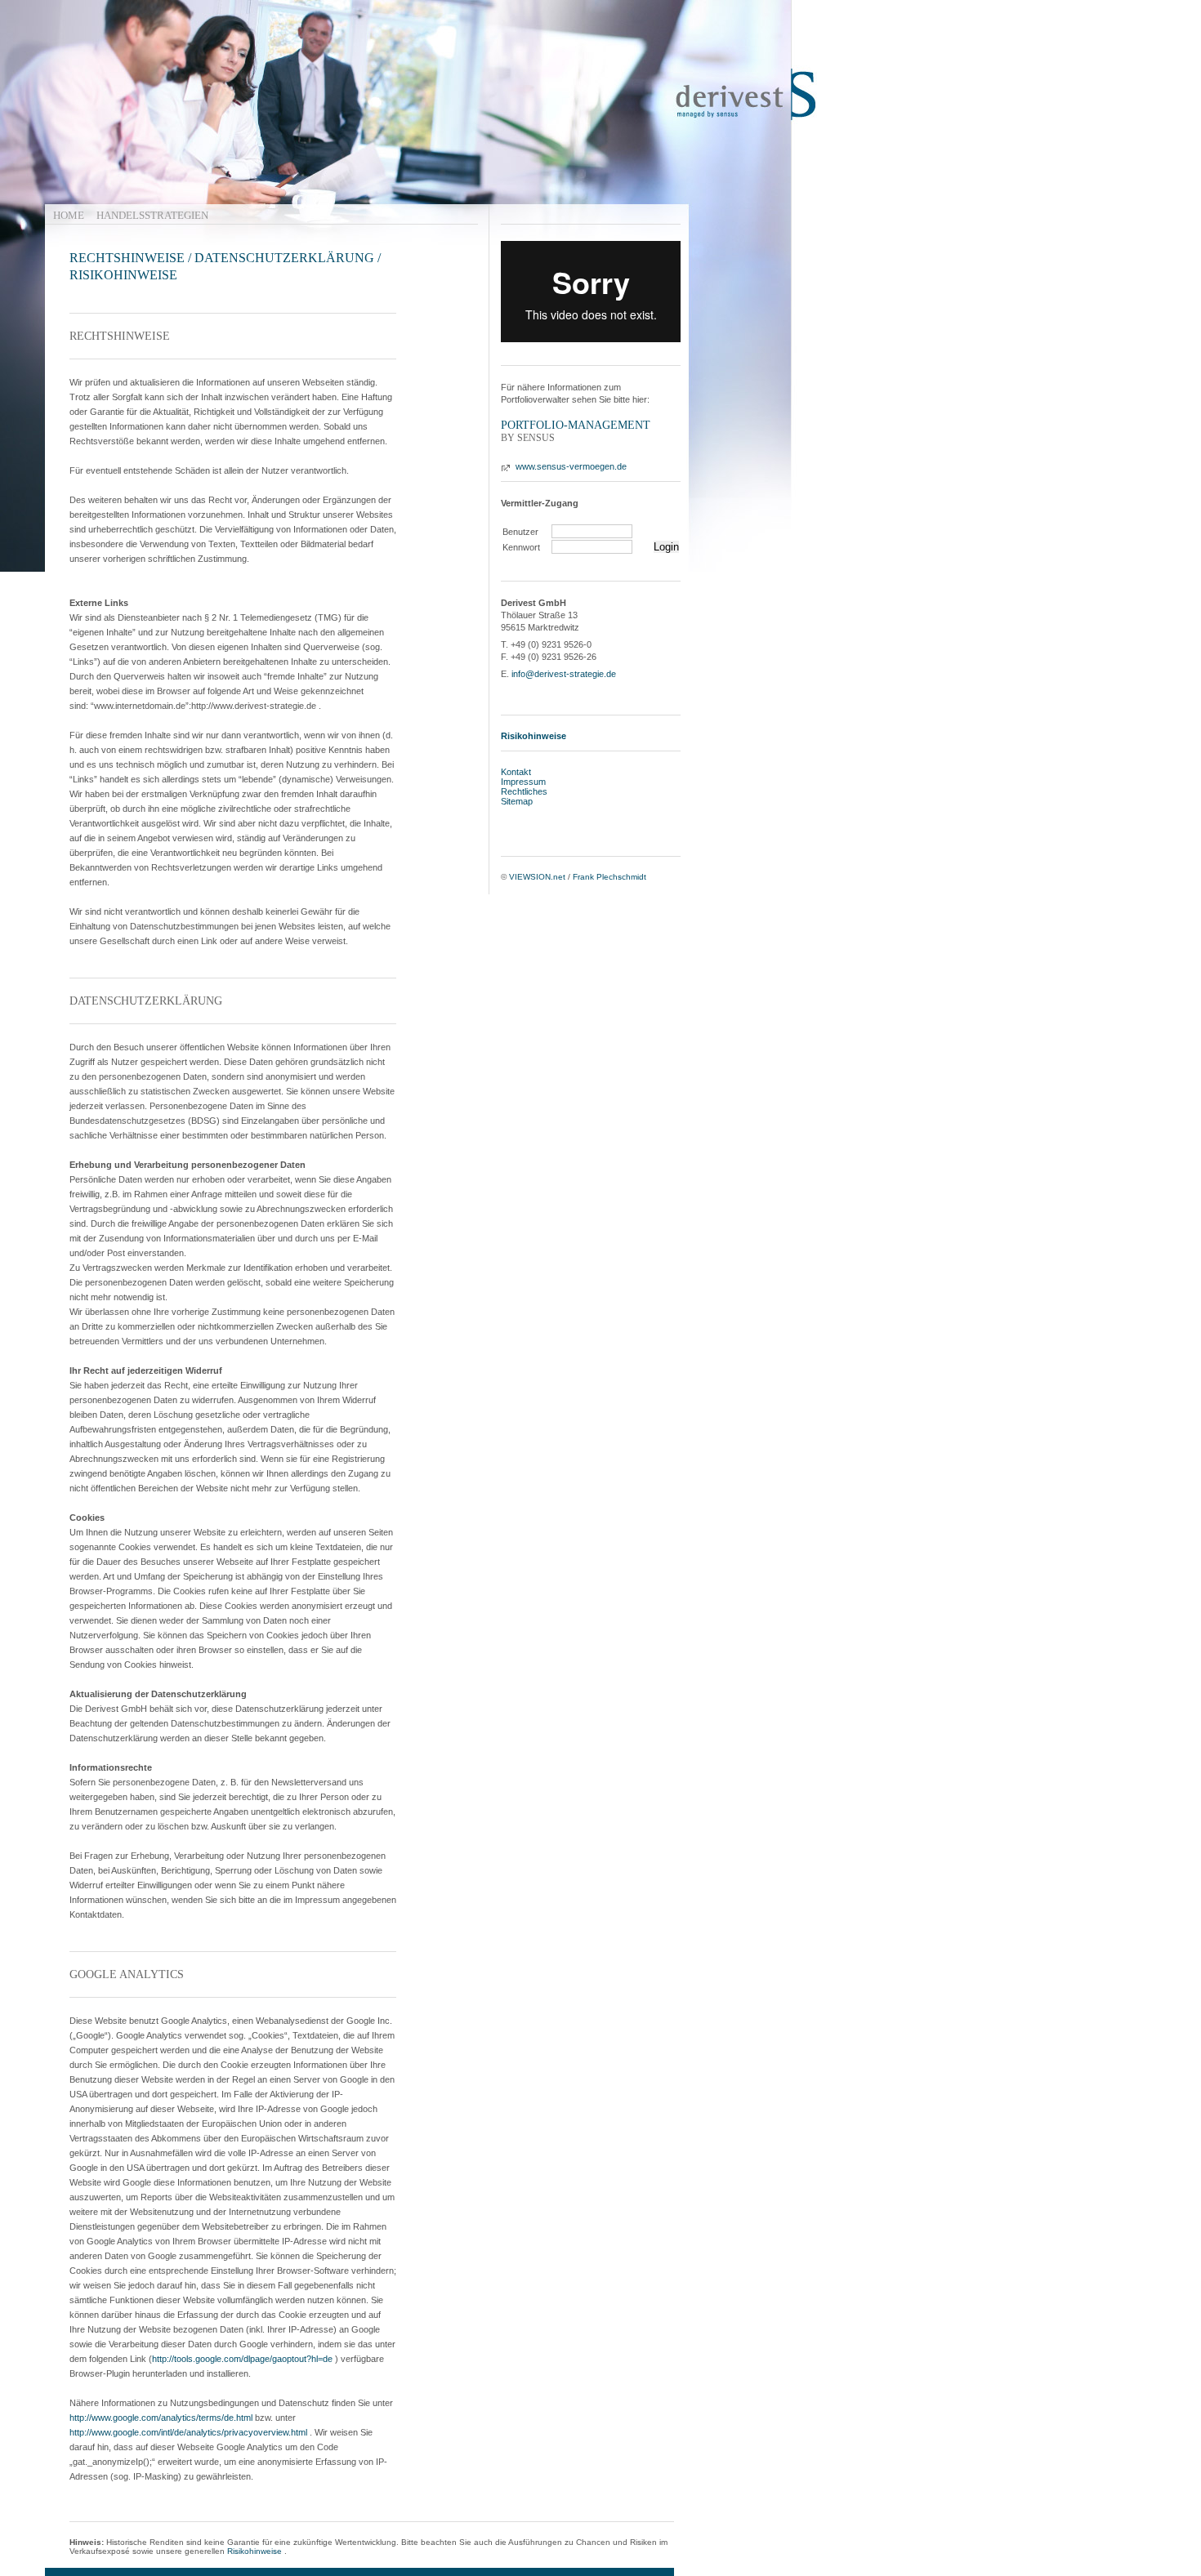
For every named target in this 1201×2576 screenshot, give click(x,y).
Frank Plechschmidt (609, 877)
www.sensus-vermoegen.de (571, 466)
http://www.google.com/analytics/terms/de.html (161, 2418)
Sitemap (517, 801)
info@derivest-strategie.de (564, 674)
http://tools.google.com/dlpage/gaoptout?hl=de (242, 2359)
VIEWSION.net (537, 877)
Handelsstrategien (152, 215)
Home (69, 215)
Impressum (523, 782)
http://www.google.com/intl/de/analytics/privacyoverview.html (188, 2432)
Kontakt (516, 772)
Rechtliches (524, 791)
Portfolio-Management (576, 425)
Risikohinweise (254, 2551)
